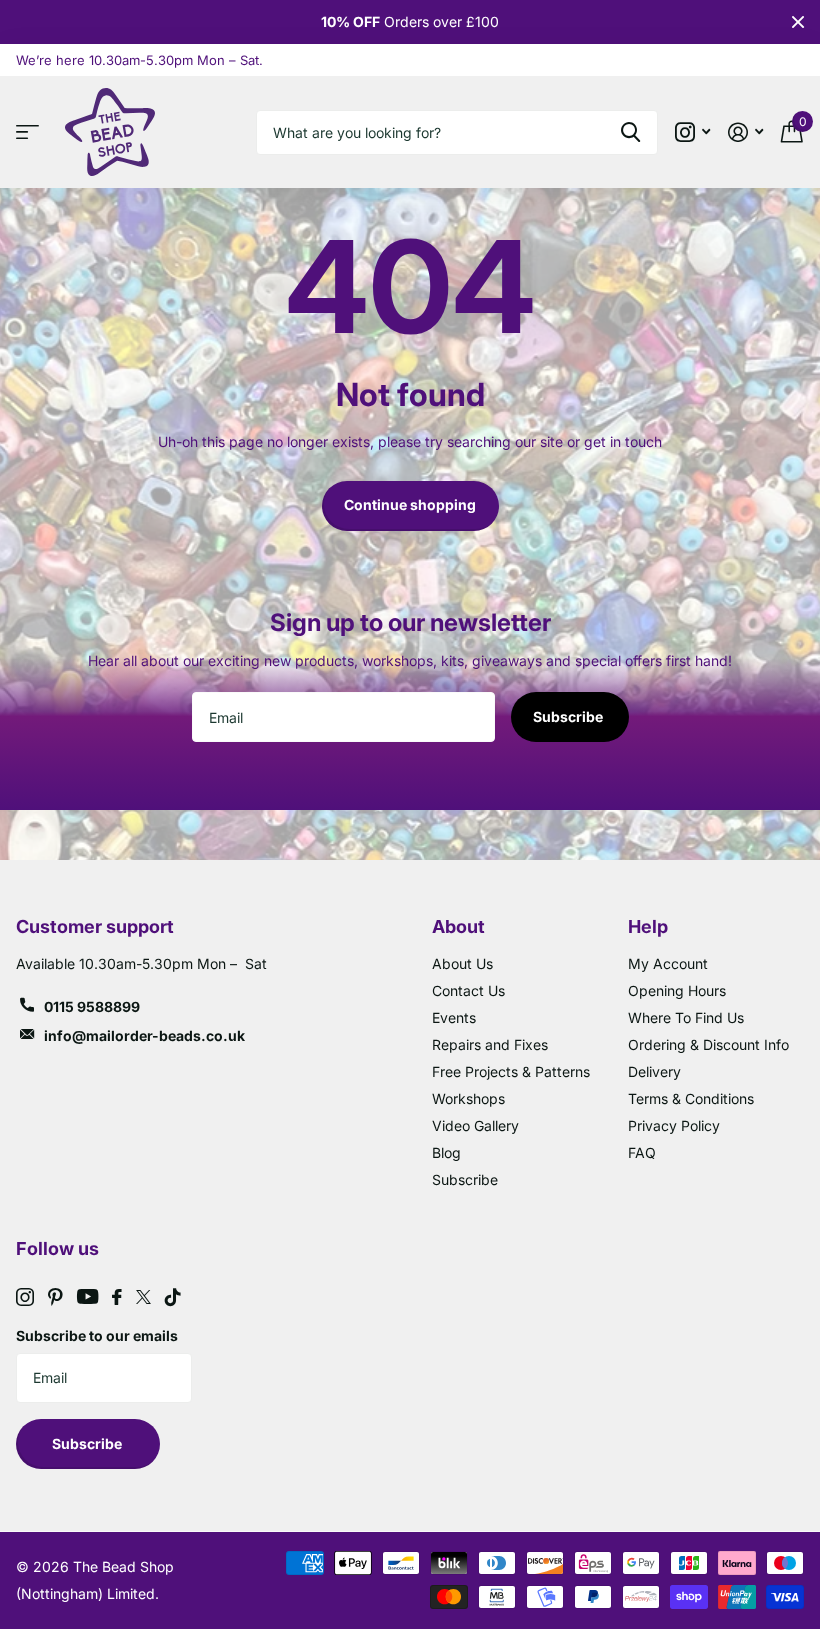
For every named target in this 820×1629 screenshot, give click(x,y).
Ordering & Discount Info (708, 1044)
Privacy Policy (674, 1125)
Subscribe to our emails (97, 1335)
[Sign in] (745, 132)
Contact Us (468, 990)
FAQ (642, 1152)
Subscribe (569, 716)
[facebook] (117, 1297)
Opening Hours (677, 990)
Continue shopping (410, 504)
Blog (446, 1152)
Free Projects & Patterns (511, 1071)
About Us (462, 963)
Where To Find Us (686, 1017)
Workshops (468, 1098)
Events (454, 1017)
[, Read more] (692, 132)
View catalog (32, 132)
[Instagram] (25, 1297)
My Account (668, 963)
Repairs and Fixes (490, 1044)
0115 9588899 (92, 1006)
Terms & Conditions (691, 1098)
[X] (143, 1297)
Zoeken (630, 132)
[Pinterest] (55, 1297)
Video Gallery (475, 1125)
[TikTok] (173, 1297)
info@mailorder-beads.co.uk (144, 1035)
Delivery (654, 1071)
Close (798, 22)
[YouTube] (87, 1296)
